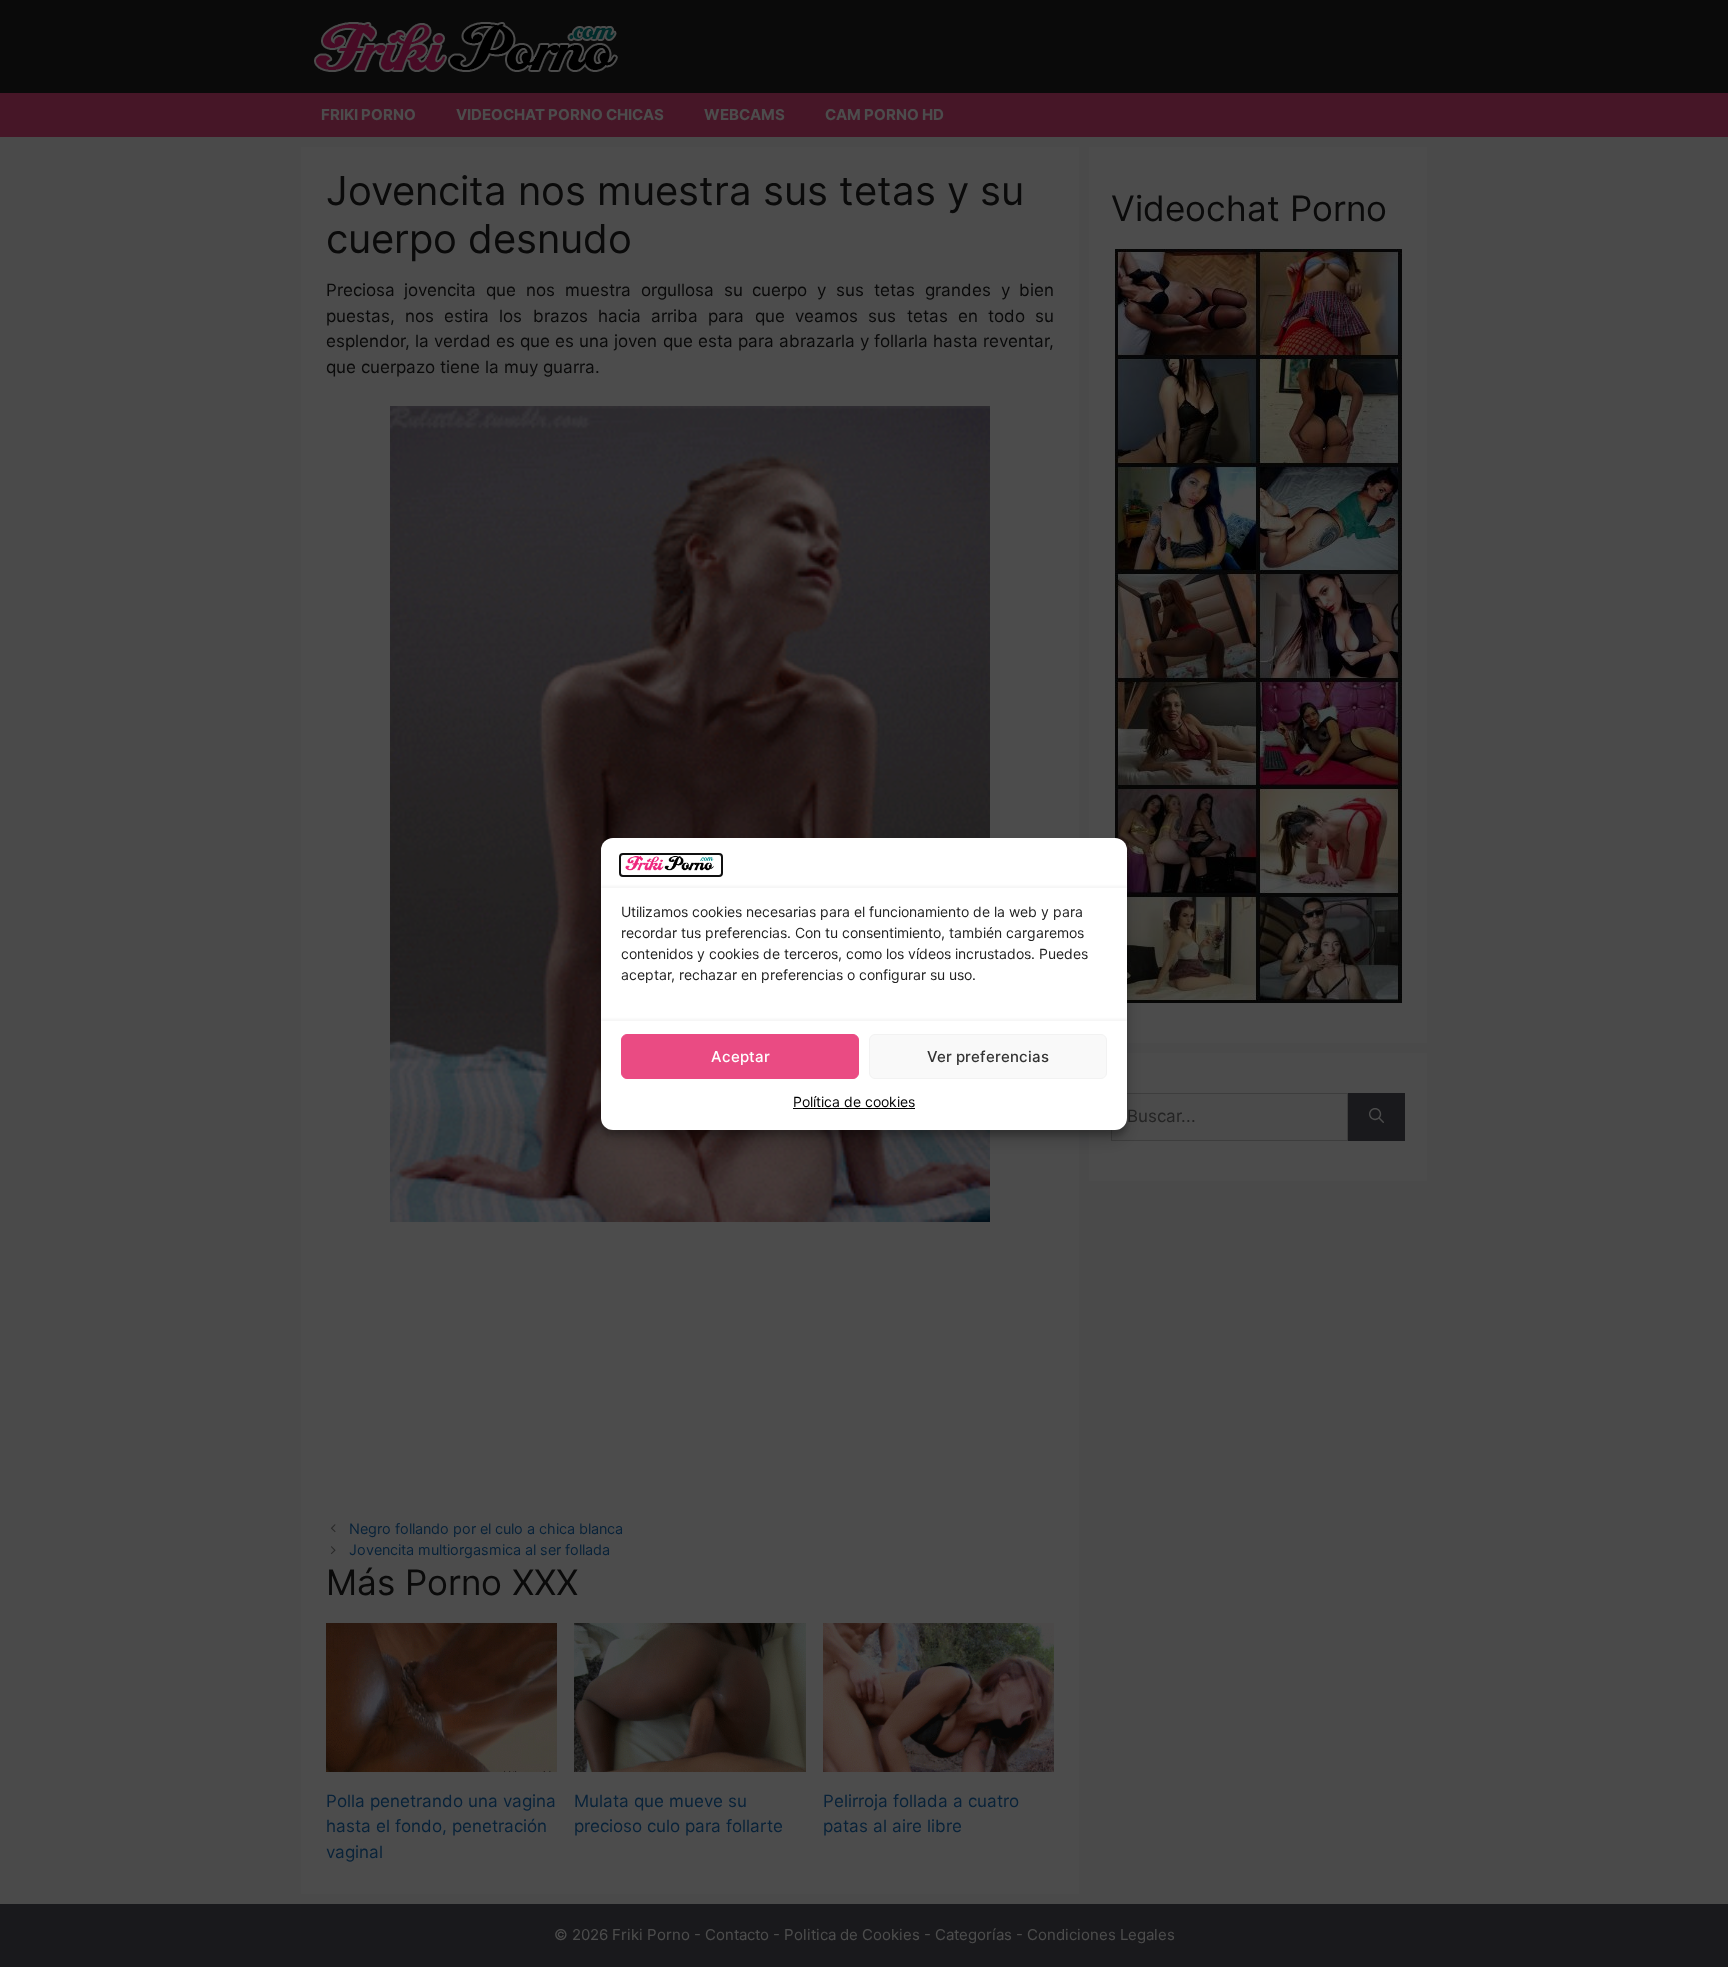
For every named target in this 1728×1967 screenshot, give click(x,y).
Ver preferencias (988, 1056)
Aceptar (740, 1056)
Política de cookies (854, 1101)
